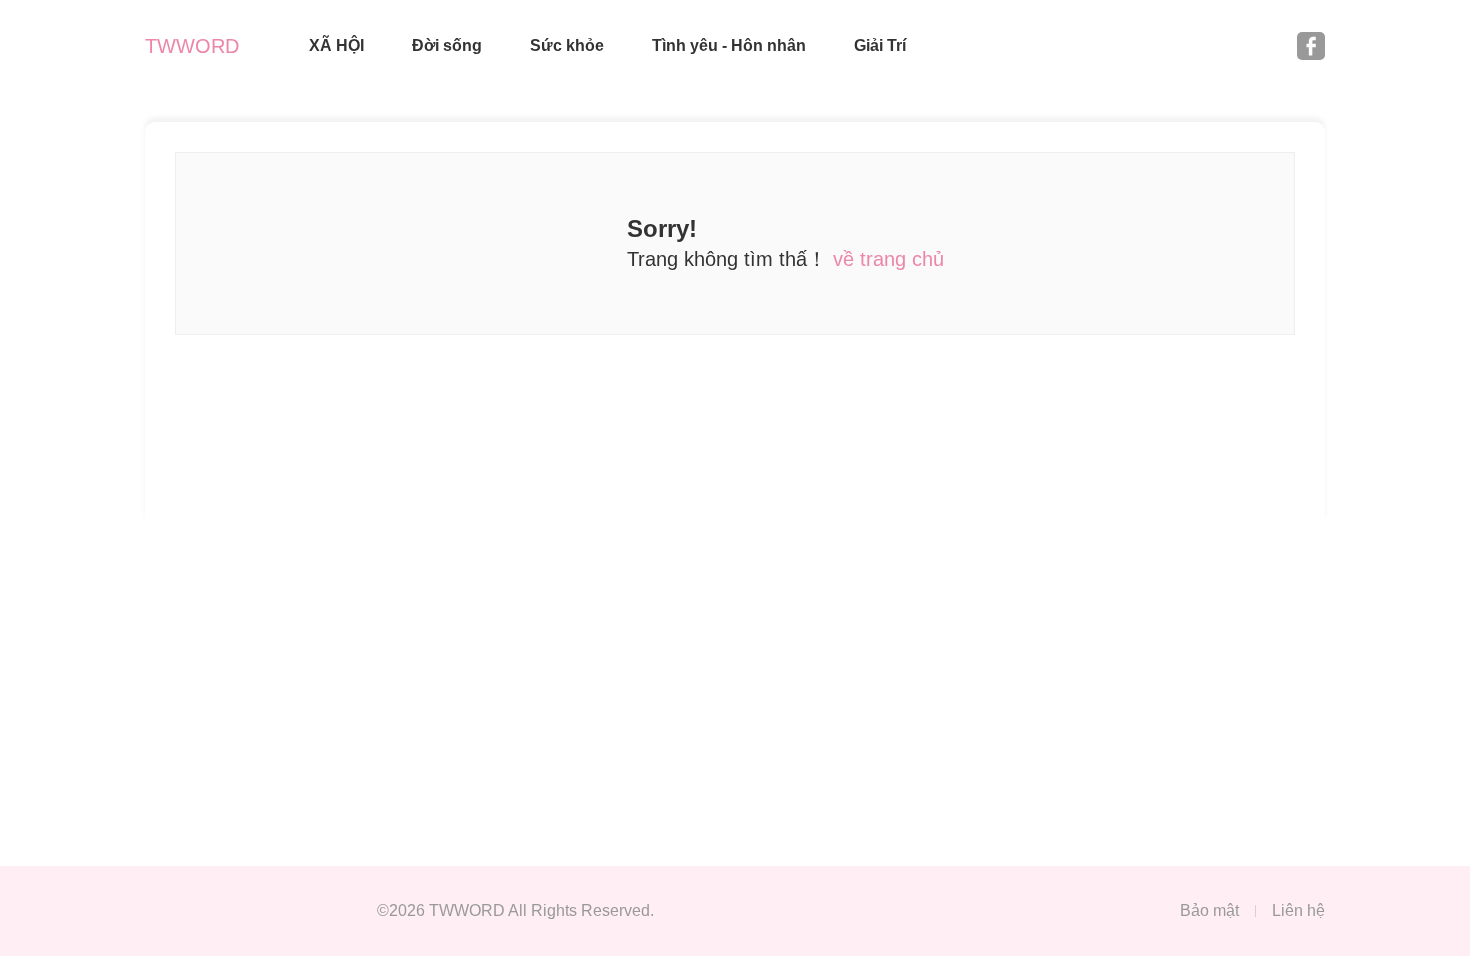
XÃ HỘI (336, 45)
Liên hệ (1298, 910)
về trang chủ (888, 259)
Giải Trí (880, 45)
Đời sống (447, 45)
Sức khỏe (567, 45)
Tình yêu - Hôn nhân (729, 45)
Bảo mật (1209, 910)
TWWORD (192, 46)
